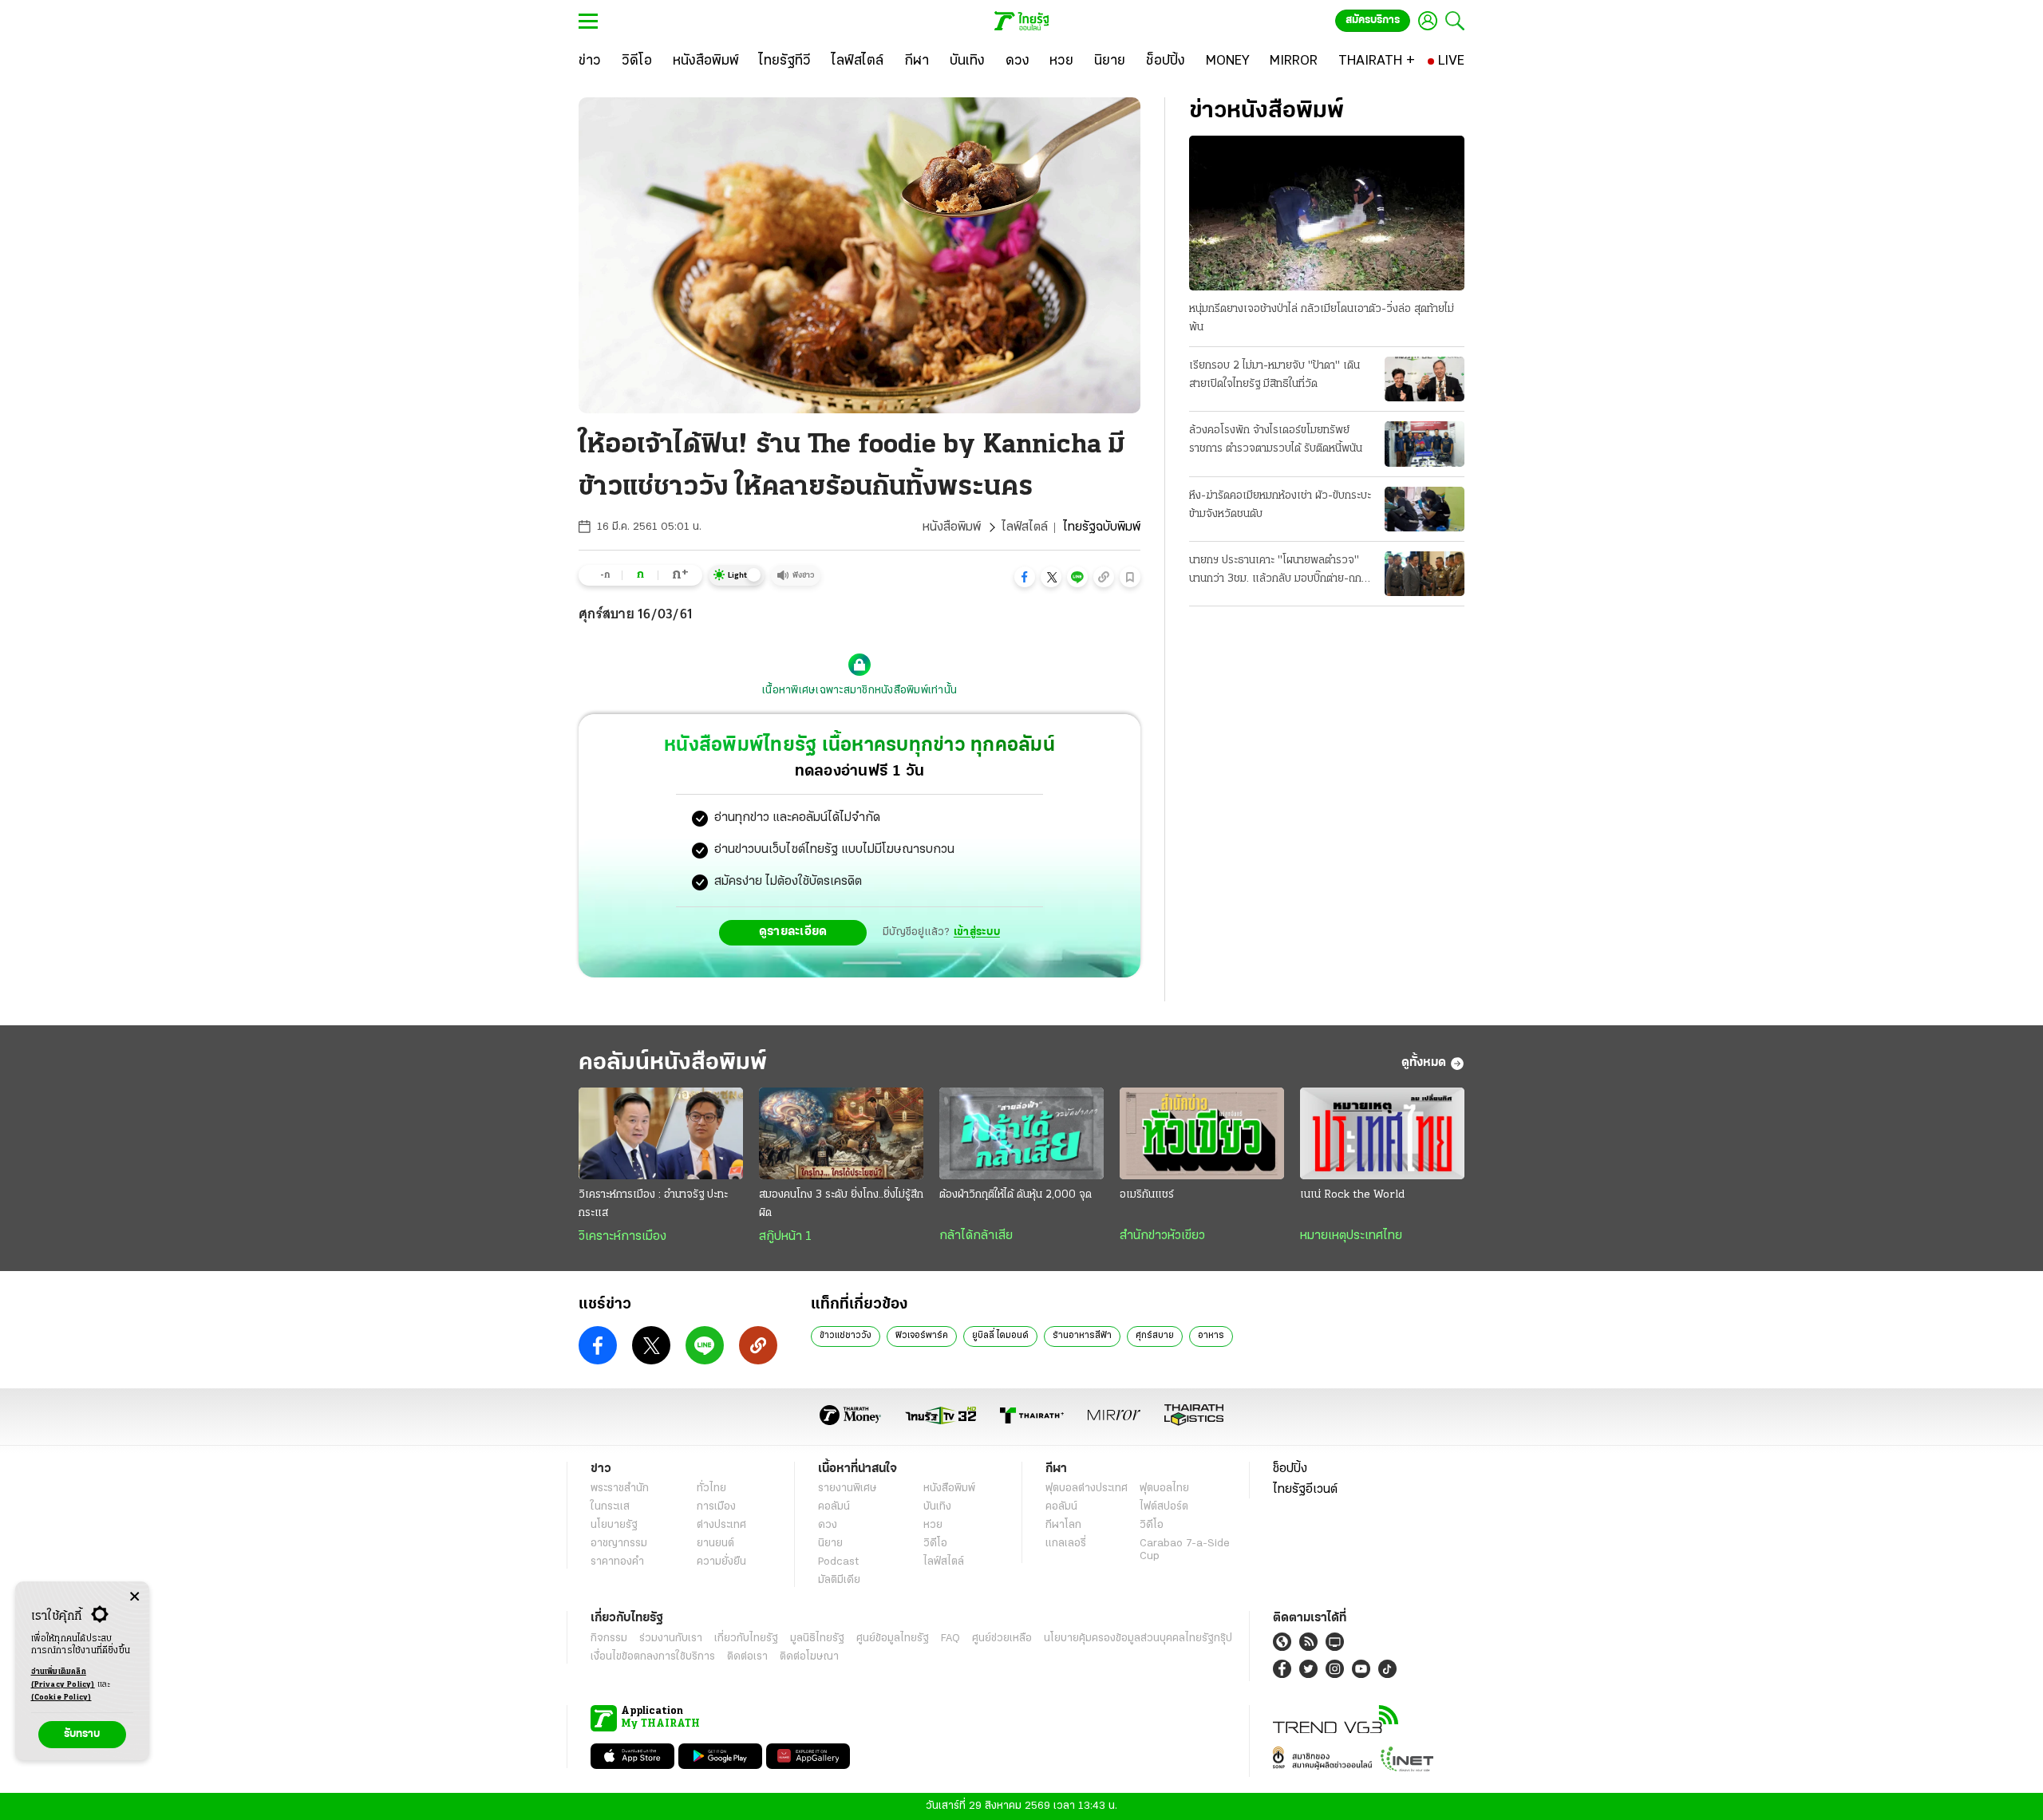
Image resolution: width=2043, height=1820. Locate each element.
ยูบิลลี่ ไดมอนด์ (1000, 1336)
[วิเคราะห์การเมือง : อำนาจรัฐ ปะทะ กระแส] (661, 1134)
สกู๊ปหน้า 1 (785, 1237)
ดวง (828, 1525)
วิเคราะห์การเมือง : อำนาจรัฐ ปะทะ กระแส (653, 1204)
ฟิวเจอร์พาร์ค (922, 1336)
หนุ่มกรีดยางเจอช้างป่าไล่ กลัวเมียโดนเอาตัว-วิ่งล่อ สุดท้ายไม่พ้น (1322, 318)
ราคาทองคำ (617, 1562)
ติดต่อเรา (747, 1657)
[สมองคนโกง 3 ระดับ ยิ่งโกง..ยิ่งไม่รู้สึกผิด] (841, 1134)
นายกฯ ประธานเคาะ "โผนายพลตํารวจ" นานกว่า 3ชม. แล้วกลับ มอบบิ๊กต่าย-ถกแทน (1275, 571)
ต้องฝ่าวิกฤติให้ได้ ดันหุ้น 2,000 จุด (1016, 1195)
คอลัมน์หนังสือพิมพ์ (673, 1063)
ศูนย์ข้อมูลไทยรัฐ (893, 1638)
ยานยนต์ (715, 1544)
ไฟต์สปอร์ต (1164, 1507)
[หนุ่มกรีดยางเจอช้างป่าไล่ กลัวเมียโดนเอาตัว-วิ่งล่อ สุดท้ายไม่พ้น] (1327, 213)
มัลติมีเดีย (839, 1580)
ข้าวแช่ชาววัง (846, 1336)
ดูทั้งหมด (1424, 1063)
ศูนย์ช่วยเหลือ (1002, 1638)
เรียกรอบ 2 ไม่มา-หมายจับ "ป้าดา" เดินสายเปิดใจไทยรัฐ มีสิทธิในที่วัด (1274, 375)
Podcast (838, 1562)
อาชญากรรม (619, 1544)
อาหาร (1211, 1336)
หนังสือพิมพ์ (952, 527)
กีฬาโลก (1063, 1525)
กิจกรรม (609, 1638)
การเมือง (716, 1507)
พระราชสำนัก (620, 1488)
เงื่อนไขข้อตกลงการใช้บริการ (653, 1657)
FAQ (950, 1638)
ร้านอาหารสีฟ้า (1082, 1336)
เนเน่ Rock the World (1352, 1195)
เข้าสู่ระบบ (977, 932)
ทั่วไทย (711, 1488)
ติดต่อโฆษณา (809, 1657)
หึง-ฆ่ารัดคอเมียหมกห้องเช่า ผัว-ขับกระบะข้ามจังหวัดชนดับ (1280, 505)
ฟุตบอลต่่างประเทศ (1087, 1488)
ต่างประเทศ (721, 1525)
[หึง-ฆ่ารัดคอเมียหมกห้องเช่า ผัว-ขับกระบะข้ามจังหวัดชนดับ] (1425, 509)
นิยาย (830, 1544)
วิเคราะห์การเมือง (622, 1237)
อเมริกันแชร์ (1147, 1195)
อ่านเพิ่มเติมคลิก (63, 1678)
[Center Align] (134, 1597)
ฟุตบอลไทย (1164, 1488)
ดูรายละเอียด (793, 932)
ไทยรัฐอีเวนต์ (1305, 1490)
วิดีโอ (935, 1544)
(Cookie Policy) (61, 1698)
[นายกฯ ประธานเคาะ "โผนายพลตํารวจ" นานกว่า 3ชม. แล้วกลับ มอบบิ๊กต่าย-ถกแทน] (1425, 574)
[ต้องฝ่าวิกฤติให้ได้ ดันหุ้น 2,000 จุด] (1021, 1134)
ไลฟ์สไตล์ (1025, 527)
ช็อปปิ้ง (1290, 1469)
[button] (1025, 577)
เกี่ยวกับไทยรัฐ (746, 1638)
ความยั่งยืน (721, 1562)
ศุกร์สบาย (1155, 1336)
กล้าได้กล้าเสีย (976, 1236)
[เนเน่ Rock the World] (1382, 1134)
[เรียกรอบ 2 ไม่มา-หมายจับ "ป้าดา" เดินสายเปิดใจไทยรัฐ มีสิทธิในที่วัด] (1425, 379)
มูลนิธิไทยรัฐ (817, 1638)
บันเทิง (937, 1507)
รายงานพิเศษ (848, 1488)
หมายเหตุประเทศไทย (1351, 1236)
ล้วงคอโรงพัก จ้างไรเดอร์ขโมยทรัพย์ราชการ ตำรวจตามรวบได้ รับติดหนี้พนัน (1276, 440)
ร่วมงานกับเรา (671, 1638)
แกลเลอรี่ (1066, 1544)
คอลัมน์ (834, 1507)
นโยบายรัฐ (614, 1525)
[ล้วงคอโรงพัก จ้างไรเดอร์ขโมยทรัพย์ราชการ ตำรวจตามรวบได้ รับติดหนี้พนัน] (1425, 444)
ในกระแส (610, 1507)
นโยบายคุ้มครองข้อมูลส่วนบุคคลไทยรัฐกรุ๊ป (1138, 1638)
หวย (933, 1525)
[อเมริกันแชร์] (1202, 1134)
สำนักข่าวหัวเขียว (1162, 1236)
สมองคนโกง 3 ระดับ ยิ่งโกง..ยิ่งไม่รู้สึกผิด (841, 1204)
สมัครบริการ (1373, 20)
